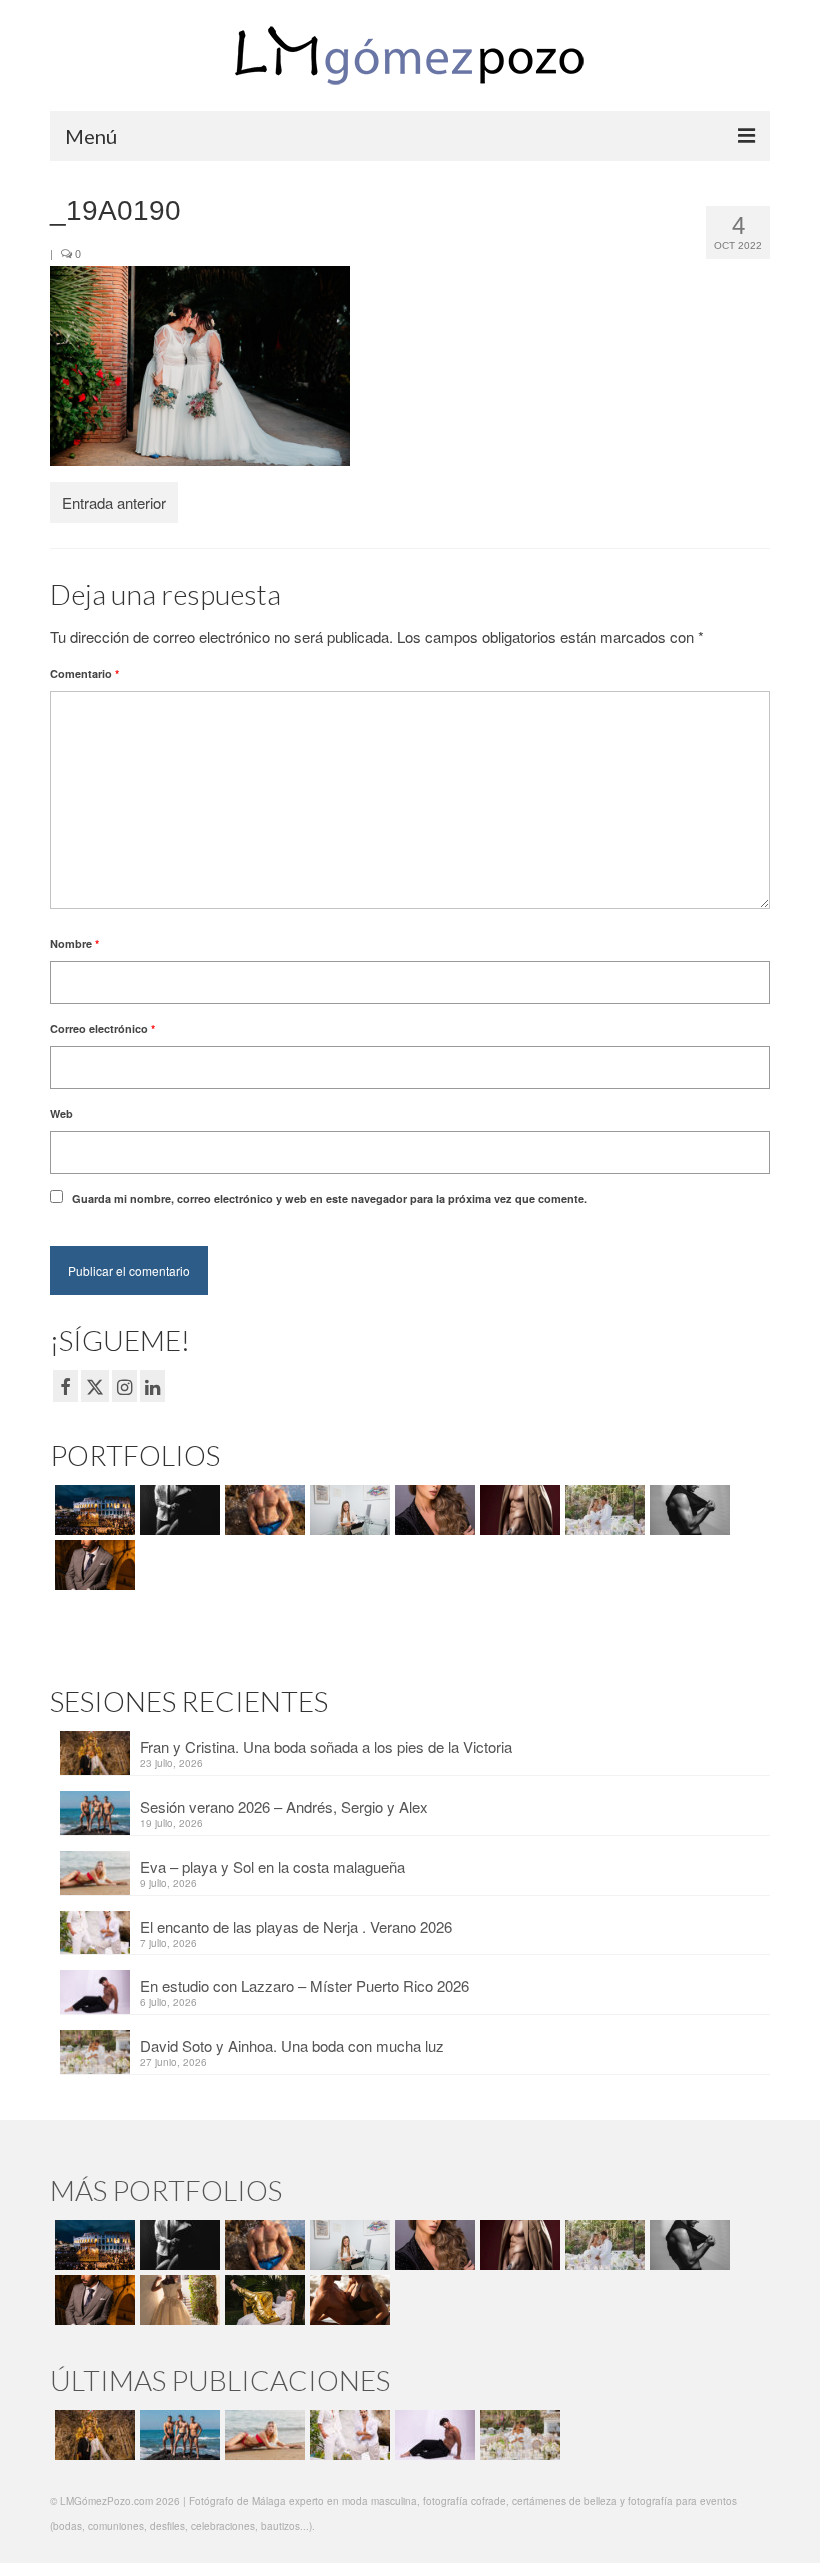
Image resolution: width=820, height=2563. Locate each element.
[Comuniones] (177, 2300)
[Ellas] (432, 1510)
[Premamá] (177, 1510)
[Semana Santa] (92, 1510)
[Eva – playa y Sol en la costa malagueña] (262, 2435)
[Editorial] (262, 2300)
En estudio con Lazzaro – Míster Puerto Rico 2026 (304, 1985)
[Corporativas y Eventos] (347, 1510)
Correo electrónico (102, 1028)
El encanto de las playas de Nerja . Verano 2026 (296, 1926)
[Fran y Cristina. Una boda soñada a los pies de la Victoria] (92, 2435)
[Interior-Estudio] (687, 1510)
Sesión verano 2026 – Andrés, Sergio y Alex (284, 1806)
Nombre (74, 943)
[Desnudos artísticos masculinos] (517, 1510)
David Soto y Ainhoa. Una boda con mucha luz (292, 2045)
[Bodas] (602, 1510)
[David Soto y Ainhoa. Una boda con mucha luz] (517, 2435)
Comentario (84, 673)
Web (61, 1113)
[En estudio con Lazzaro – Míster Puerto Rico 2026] (432, 2435)
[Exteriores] (92, 1565)
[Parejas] (347, 2300)
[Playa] (262, 1510)
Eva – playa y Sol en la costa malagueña (272, 1866)
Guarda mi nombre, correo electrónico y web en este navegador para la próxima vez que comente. (329, 1198)
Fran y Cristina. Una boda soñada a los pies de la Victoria (326, 1746)
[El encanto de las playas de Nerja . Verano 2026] (347, 2435)
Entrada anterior (114, 502)
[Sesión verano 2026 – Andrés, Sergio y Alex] (177, 2435)
